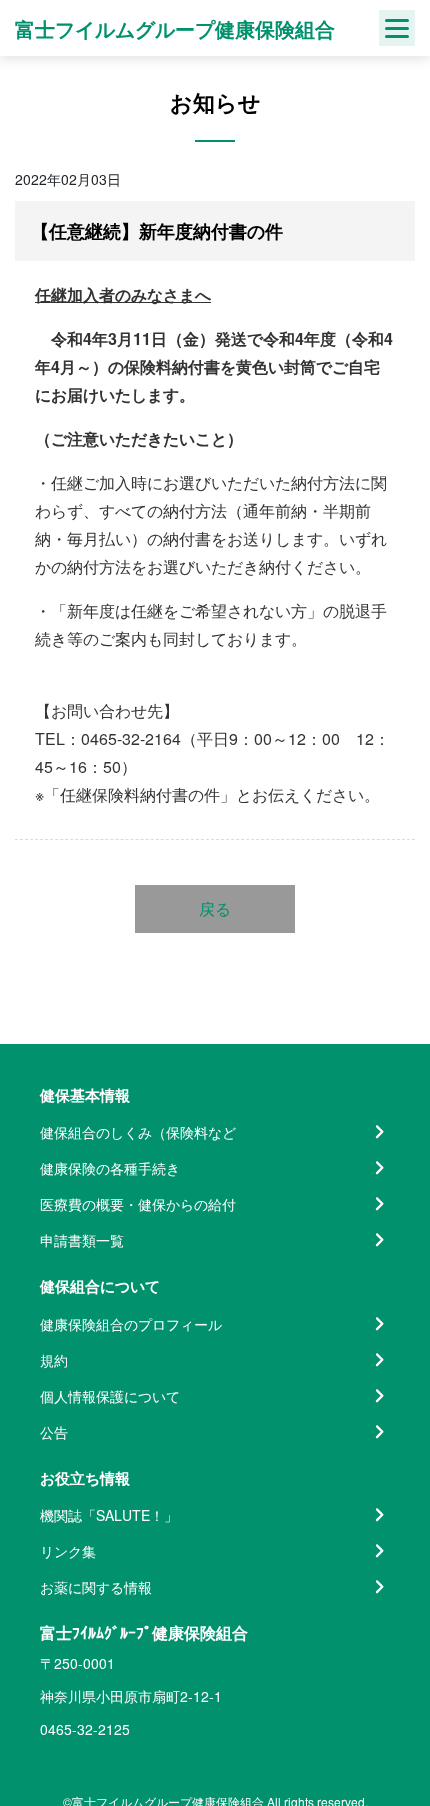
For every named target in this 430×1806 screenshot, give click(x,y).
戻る (215, 908)
